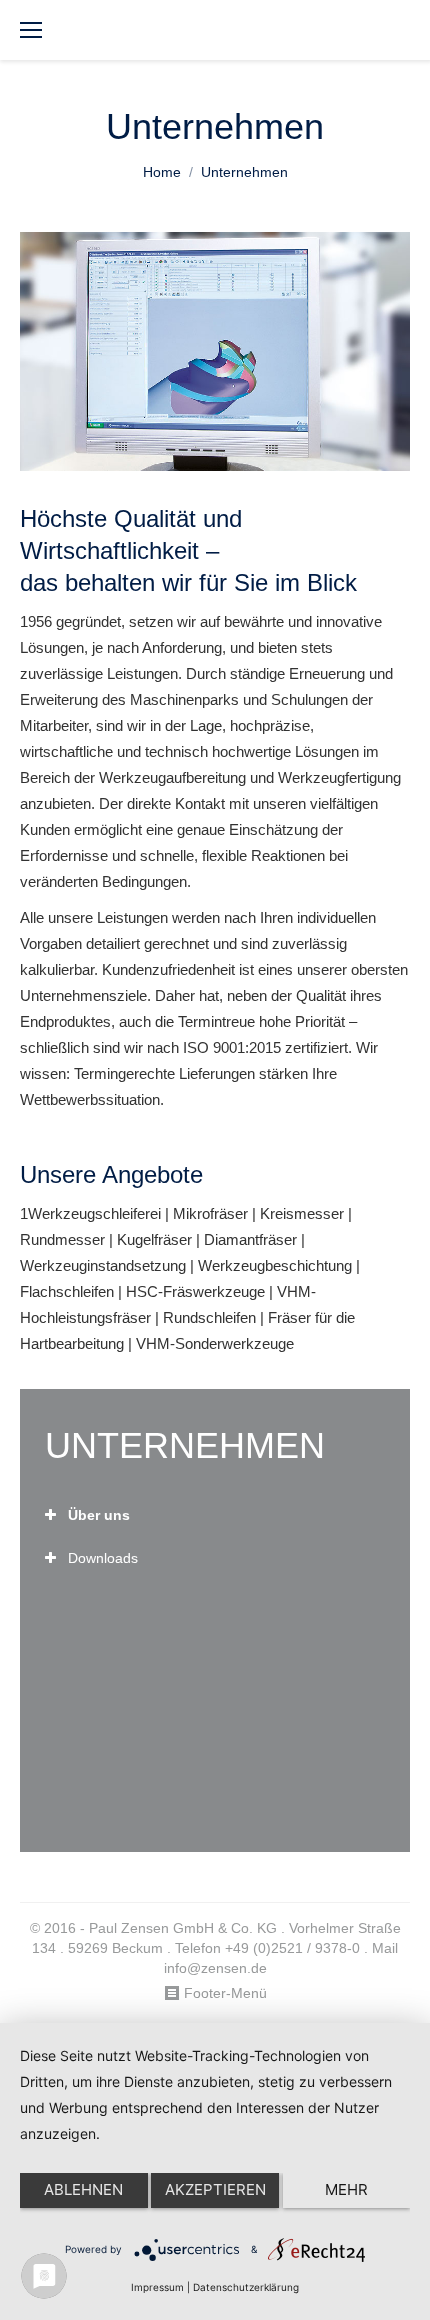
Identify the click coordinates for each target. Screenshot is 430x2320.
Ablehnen (83, 2189)
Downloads (103, 1558)
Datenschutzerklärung (246, 2287)
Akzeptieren (215, 2189)
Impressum (157, 2287)
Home (162, 172)
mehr (346, 2189)
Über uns (99, 1515)
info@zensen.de (215, 1968)
